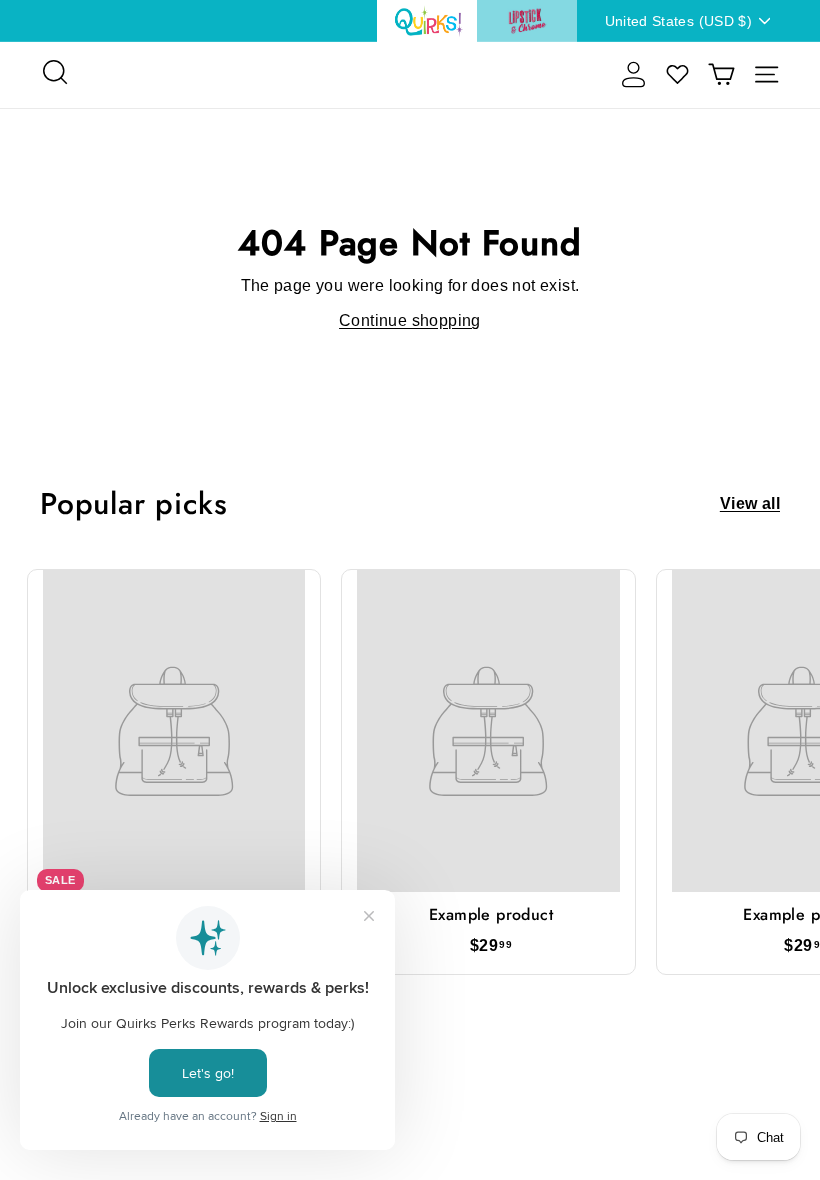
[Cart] (721, 74)
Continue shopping (410, 320)
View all (750, 504)
